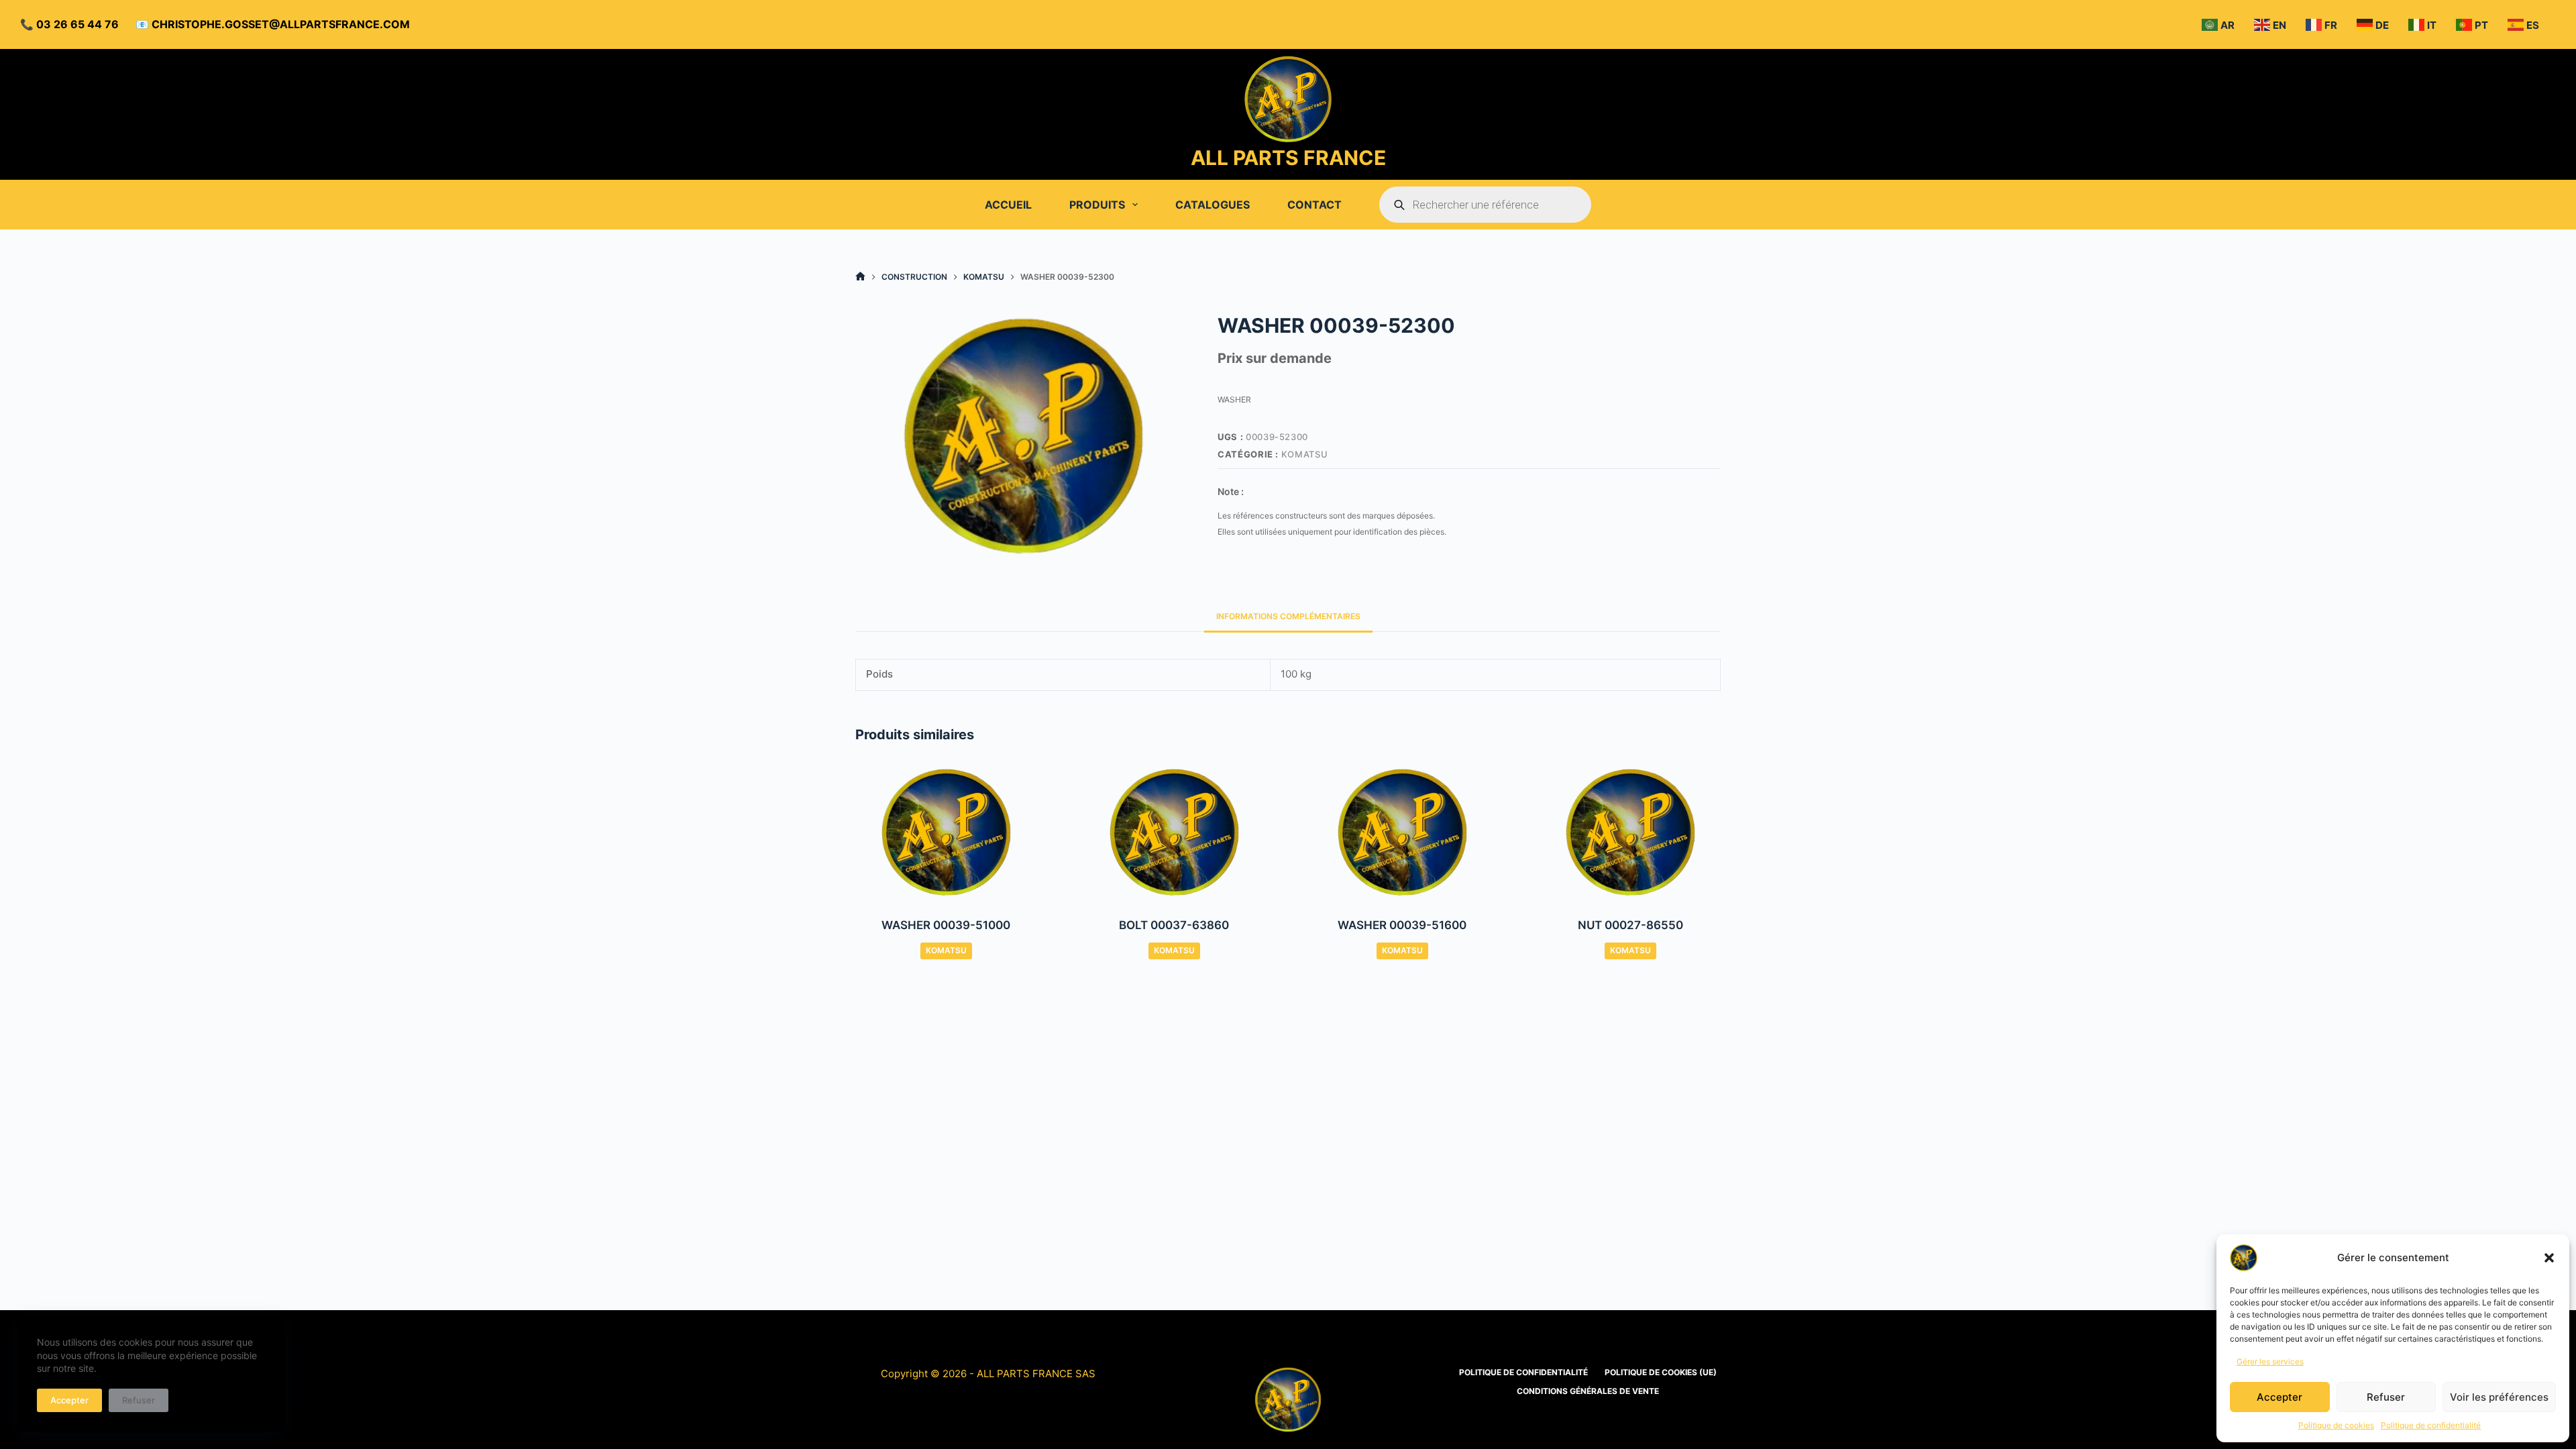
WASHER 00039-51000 (946, 925)
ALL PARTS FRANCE (1288, 158)
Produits (1097, 205)
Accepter (2279, 1397)
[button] (2549, 1258)
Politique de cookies (2336, 1425)
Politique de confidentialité (2431, 1425)
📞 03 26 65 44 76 (69, 24)
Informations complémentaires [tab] (1288, 616)
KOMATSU (1305, 454)
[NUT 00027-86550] (1630, 833)
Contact (1314, 205)
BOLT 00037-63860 (1174, 925)
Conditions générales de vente (1588, 1391)
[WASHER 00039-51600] (1402, 833)
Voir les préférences (2499, 1397)
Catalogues (1213, 205)
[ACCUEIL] (860, 277)
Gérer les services (2270, 1361)
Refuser (2386, 1397)
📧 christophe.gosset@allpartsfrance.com (273, 24)
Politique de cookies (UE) (1661, 1372)
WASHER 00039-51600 (1402, 925)
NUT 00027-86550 (1630, 925)
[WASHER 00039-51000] (946, 833)
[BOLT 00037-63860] (1174, 833)
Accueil (1008, 205)
